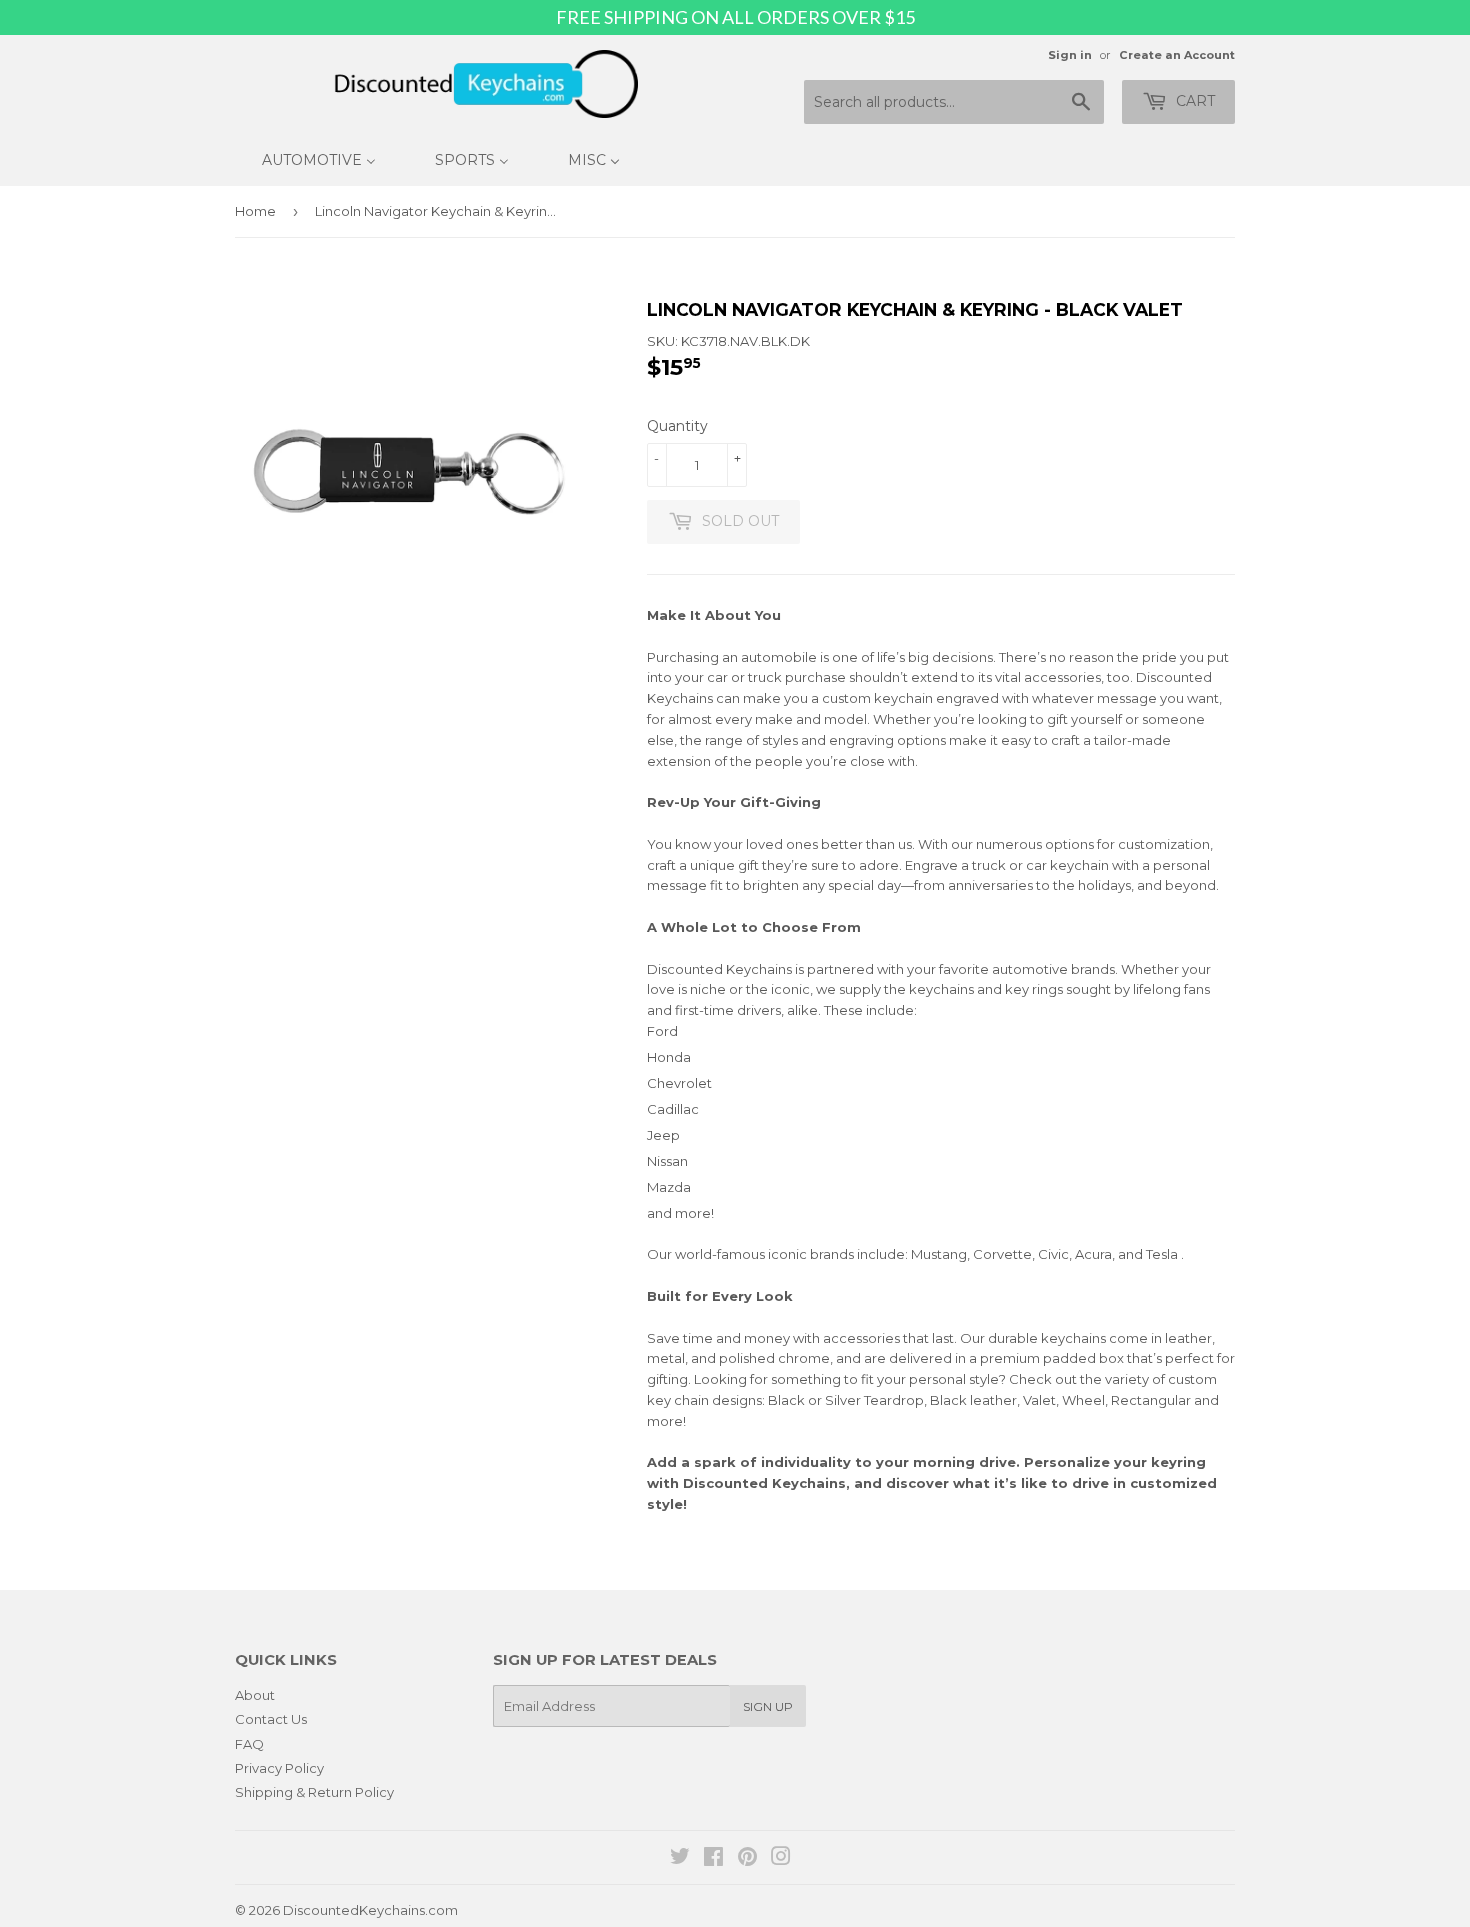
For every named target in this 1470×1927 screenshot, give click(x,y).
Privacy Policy (279, 1768)
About (255, 1695)
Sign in (1070, 55)
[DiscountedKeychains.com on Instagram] (781, 1859)
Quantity (677, 426)
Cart (1193, 101)
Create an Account (1177, 55)
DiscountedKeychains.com (370, 1910)
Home (255, 211)
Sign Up (768, 1706)
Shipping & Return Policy (314, 1792)
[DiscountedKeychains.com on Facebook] (713, 1859)
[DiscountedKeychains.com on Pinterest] (747, 1859)
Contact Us (271, 1719)
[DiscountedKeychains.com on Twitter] (680, 1859)
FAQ (249, 1744)
